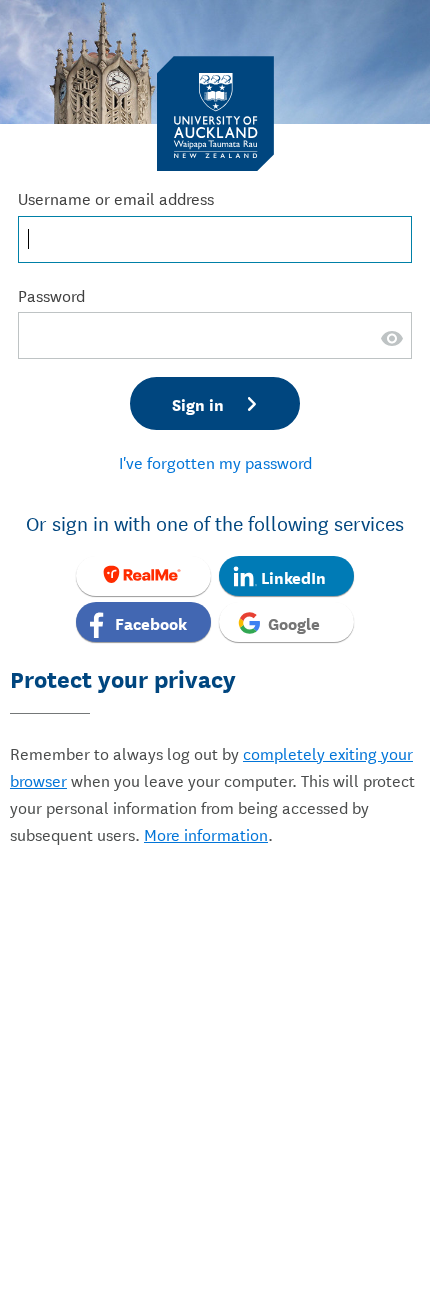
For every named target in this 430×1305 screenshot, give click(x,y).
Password (51, 294)
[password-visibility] (392, 350)
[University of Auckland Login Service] (215, 112)
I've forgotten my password (215, 461)
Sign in (198, 403)
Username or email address (116, 197)
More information (206, 833)
